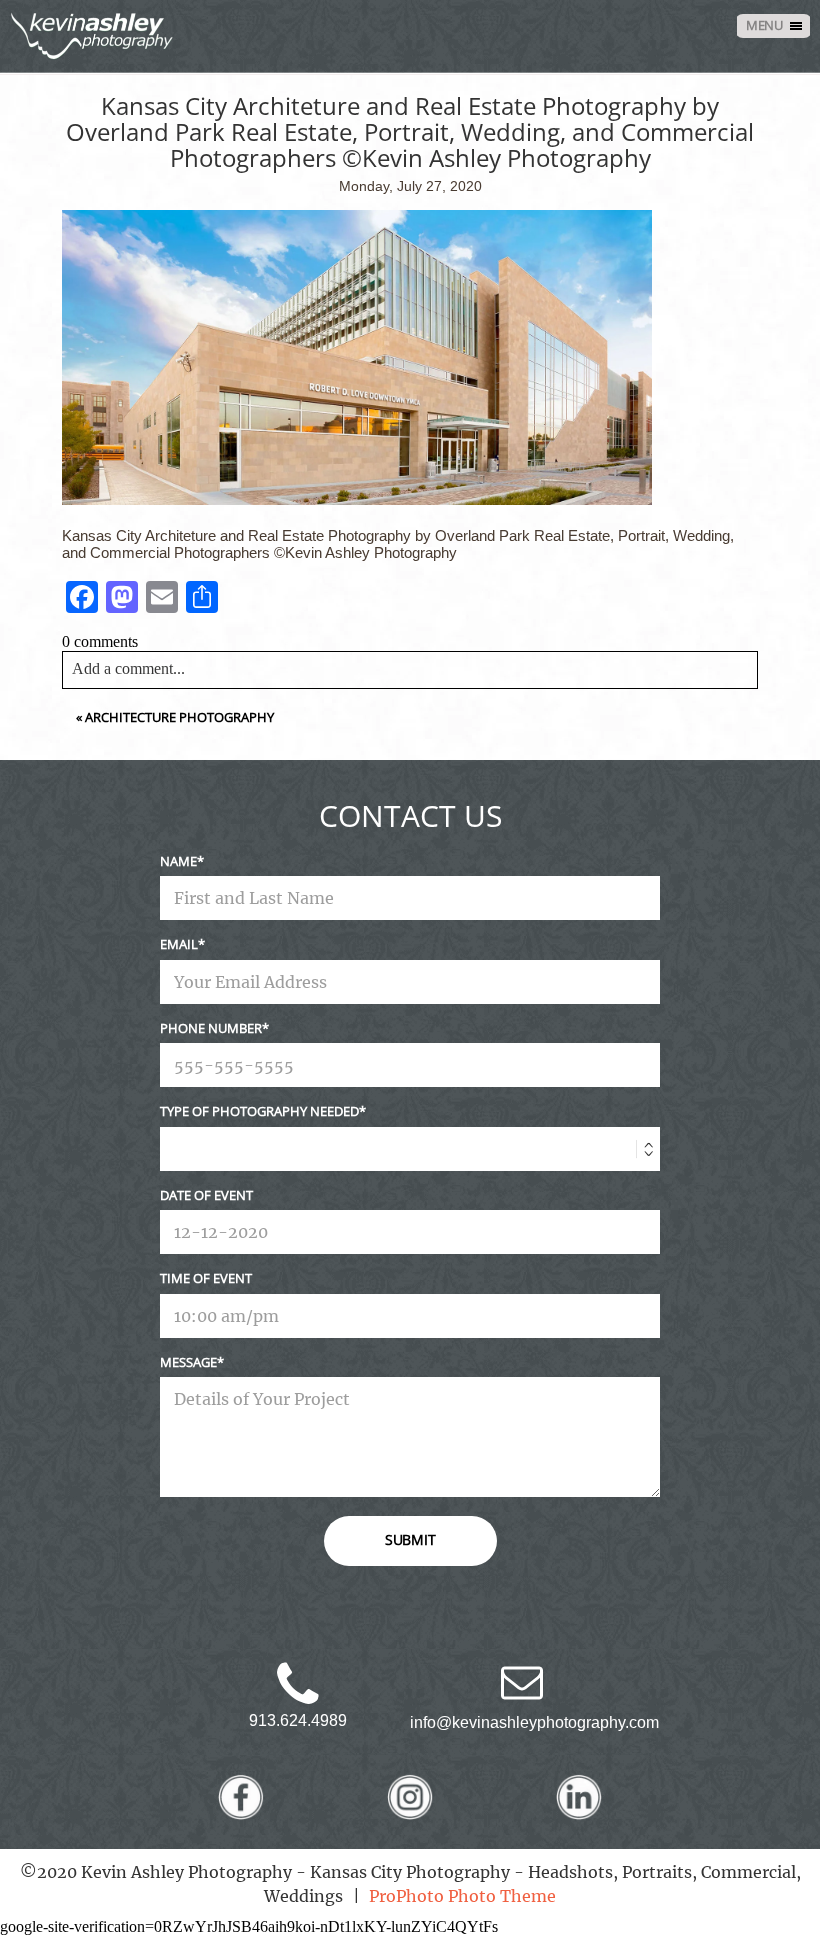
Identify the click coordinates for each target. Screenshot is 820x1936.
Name (178, 861)
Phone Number (211, 1028)
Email (179, 944)
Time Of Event (206, 1278)
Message (188, 1362)
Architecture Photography (179, 717)
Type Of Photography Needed (259, 1111)
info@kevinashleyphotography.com (534, 1722)
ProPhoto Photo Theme (462, 1896)
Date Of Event (206, 1195)
